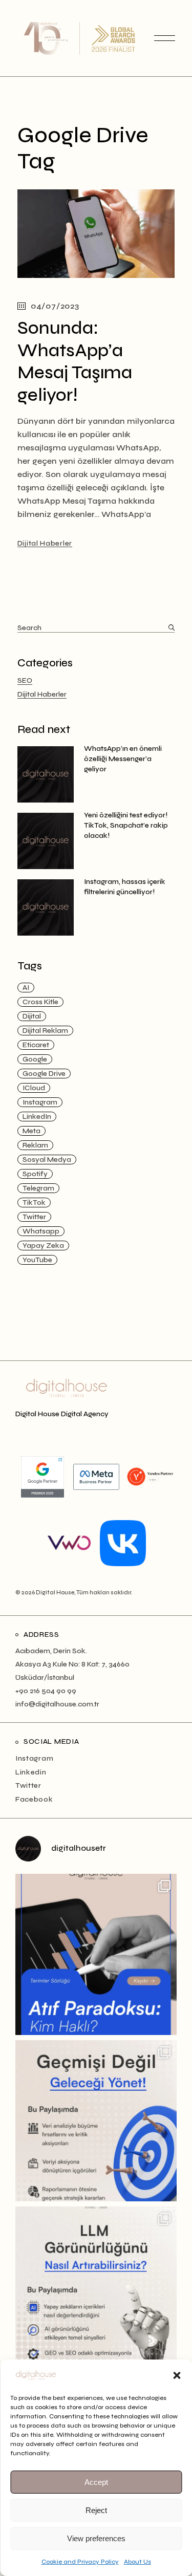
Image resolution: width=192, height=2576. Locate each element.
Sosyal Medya (47, 1160)
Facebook (34, 1799)
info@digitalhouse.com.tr (57, 1704)
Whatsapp (41, 1231)
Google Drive (44, 1074)
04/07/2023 (55, 306)
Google (35, 1059)
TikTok (34, 1203)
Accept (96, 2482)
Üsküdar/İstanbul (45, 1677)
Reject (96, 2510)
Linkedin (31, 1772)
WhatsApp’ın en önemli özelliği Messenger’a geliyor (123, 759)
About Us (137, 2562)
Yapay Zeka (43, 1246)
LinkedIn (37, 1117)
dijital (32, 1016)
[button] (177, 2375)
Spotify (35, 1174)
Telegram (38, 1188)
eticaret (36, 1045)
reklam (35, 1145)
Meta (31, 1131)
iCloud (34, 1088)
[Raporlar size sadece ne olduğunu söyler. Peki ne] (96, 2121)
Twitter (34, 1217)
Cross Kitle (40, 1002)
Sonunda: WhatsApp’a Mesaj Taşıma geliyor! (75, 362)
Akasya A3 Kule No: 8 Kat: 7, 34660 (72, 1664)
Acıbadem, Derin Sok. (51, 1651)
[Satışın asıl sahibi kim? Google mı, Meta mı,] (96, 1954)
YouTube (37, 1260)
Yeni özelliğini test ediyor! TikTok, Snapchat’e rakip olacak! (126, 825)
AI (26, 988)
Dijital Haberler (45, 543)
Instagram (40, 1102)
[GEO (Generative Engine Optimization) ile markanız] (96, 2287)
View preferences (96, 2538)
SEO (25, 680)
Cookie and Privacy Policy (80, 2562)
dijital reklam (45, 1031)
